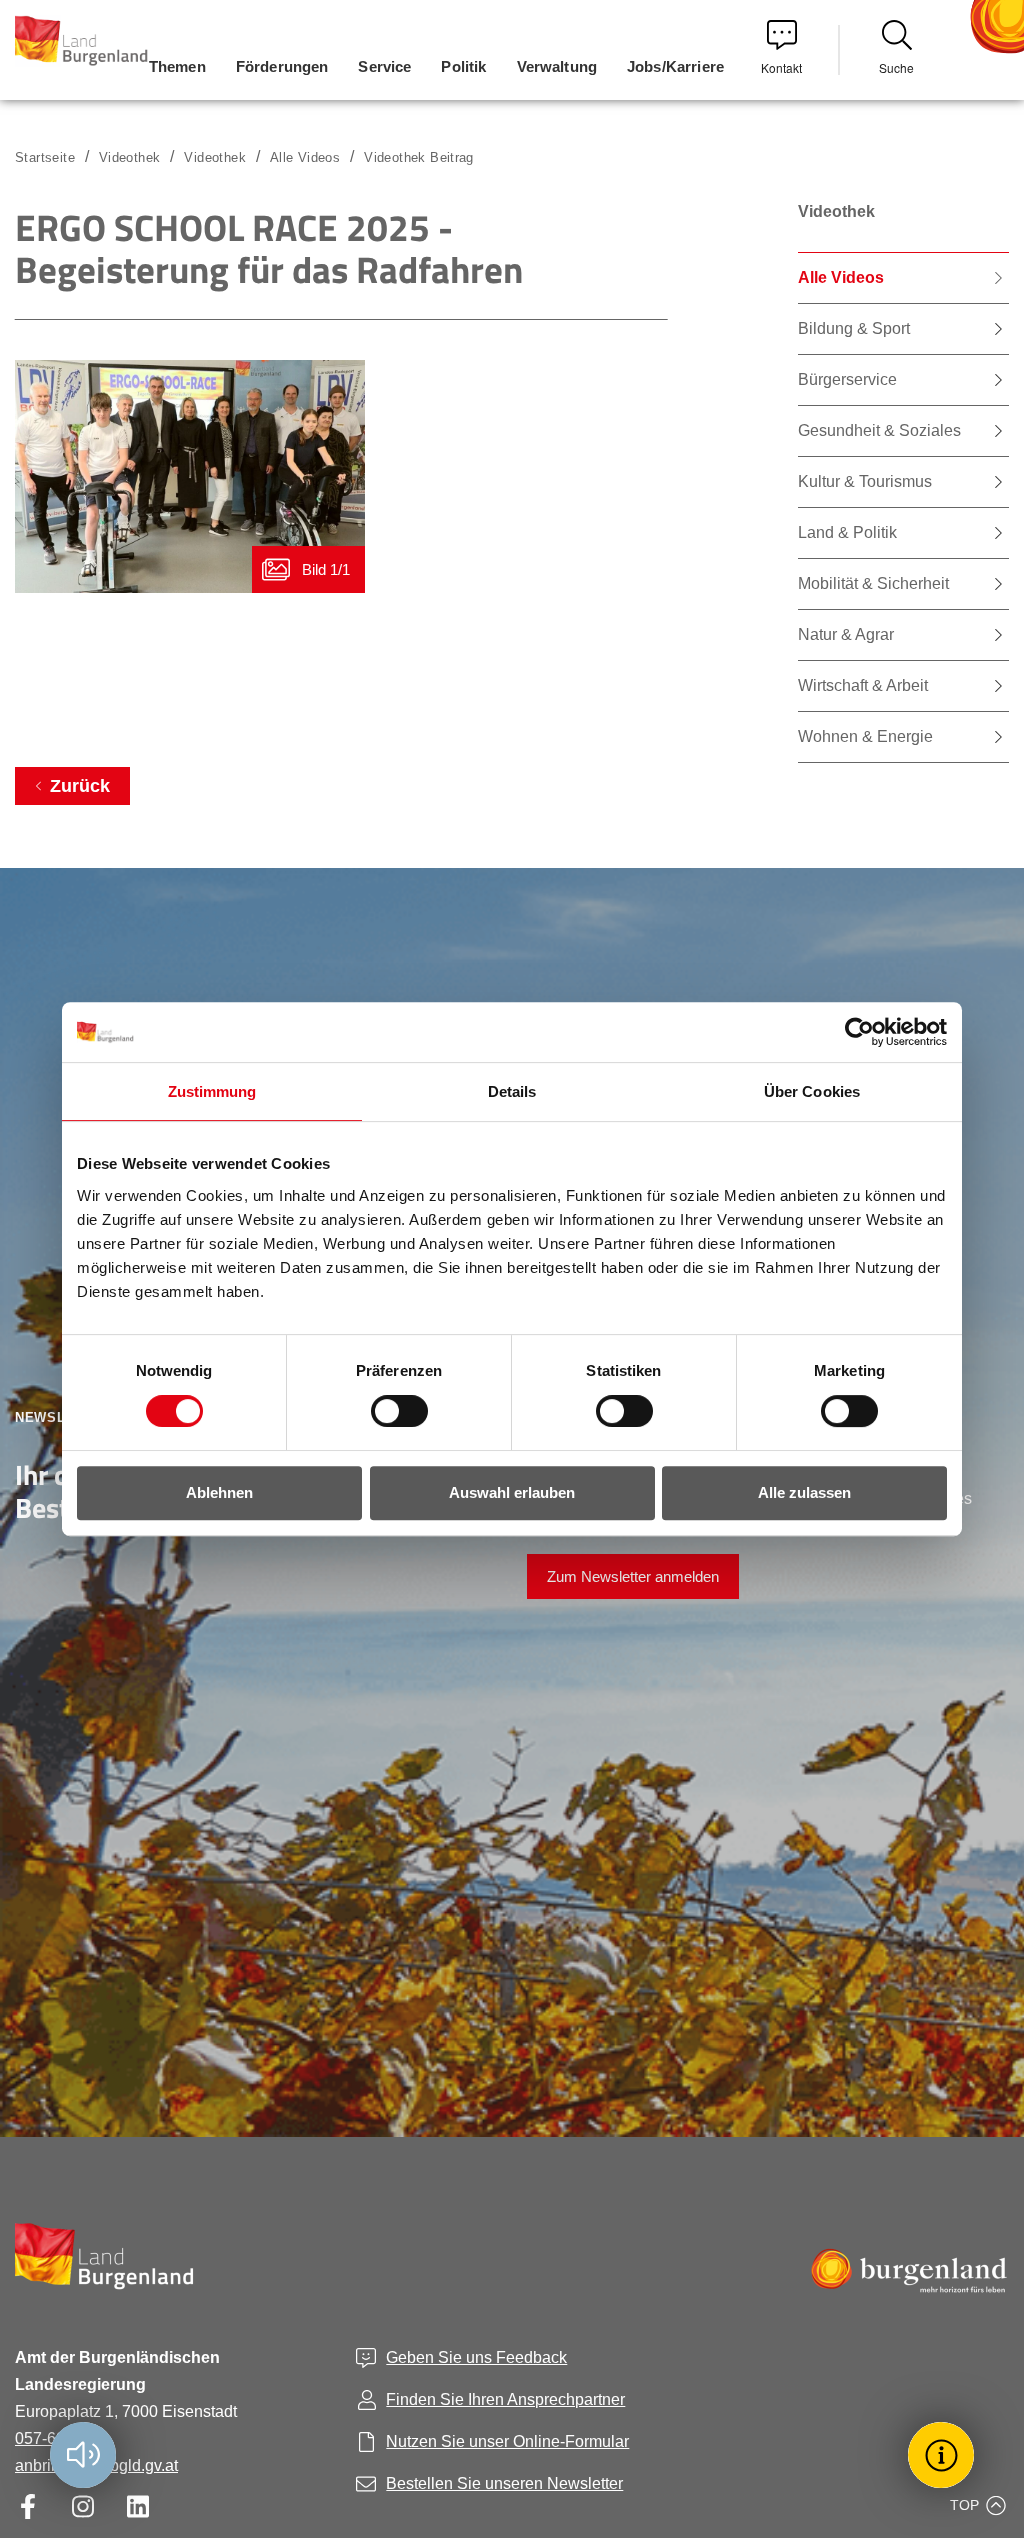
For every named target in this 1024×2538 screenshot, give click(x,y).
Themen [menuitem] (177, 66)
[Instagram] (82, 2506)
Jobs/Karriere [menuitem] (675, 66)
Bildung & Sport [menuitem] (854, 328)
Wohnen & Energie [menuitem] (865, 736)
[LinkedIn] (137, 2506)
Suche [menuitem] (896, 67)
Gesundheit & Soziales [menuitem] (879, 430)
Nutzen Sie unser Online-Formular (507, 2441)
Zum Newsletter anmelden (633, 1576)
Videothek (215, 157)
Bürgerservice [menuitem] (847, 379)
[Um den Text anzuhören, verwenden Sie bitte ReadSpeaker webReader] (83, 2455)
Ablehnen (219, 1492)
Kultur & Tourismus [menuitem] (865, 481)
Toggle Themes (944, 2454)
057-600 (44, 2438)
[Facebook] (27, 2506)
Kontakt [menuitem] (781, 67)
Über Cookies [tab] (812, 1091)
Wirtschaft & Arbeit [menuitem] (863, 685)
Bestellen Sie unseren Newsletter (504, 2483)
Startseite (45, 157)
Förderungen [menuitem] (282, 66)
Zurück (80, 786)
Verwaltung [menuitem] (557, 66)
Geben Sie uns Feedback (476, 2357)
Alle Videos (305, 157)
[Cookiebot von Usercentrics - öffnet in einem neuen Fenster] (859, 1032)
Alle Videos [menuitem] (841, 277)
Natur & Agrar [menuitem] (846, 634)
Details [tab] (512, 1091)
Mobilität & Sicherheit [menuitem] (873, 583)
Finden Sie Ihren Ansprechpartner (505, 2399)
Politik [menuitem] (463, 66)
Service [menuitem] (384, 66)
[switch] (387, 1411)
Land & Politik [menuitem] (847, 532)
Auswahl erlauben (512, 1492)
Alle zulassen (804, 1492)
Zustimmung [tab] (212, 1091)
